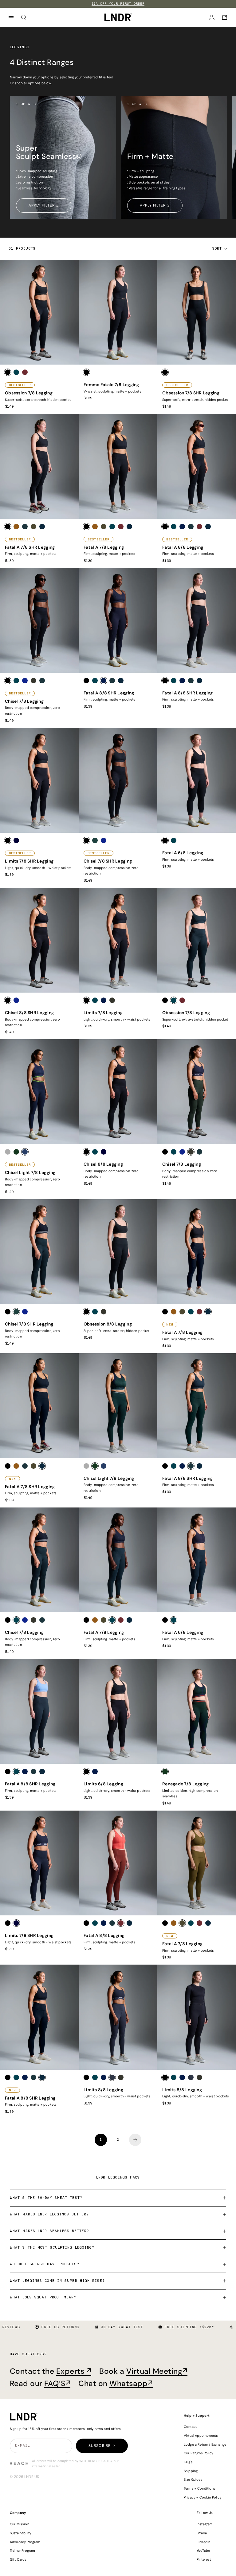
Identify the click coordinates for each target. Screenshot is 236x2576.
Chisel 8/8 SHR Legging (29, 1013)
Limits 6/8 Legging (103, 1784)
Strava (202, 2533)
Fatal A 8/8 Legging (183, 547)
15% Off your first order (118, 4)
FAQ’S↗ (57, 2384)
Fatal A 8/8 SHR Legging (109, 693)
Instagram (205, 2524)
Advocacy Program (25, 2542)
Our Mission (20, 2524)
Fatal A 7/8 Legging (104, 547)
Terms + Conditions (200, 2488)
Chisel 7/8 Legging (24, 701)
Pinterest (204, 2559)
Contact (190, 2427)
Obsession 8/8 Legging (108, 1324)
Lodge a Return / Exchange (205, 2444)
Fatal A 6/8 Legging (183, 853)
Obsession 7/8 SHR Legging (191, 393)
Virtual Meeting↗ (157, 2371)
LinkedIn (203, 2542)
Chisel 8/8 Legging (103, 1164)
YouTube (203, 2550)
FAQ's (188, 2462)
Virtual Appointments (201, 2436)
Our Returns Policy (199, 2453)
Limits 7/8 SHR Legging (29, 861)
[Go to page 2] (135, 2140)
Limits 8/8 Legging (103, 2090)
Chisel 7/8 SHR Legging (108, 861)
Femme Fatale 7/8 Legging (111, 385)
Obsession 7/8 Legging (29, 393)
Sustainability (21, 2533)
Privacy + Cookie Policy (203, 2497)
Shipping (191, 2471)
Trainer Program (22, 2550)
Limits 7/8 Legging (103, 1013)
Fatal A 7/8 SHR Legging (30, 547)
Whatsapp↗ (131, 2384)
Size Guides (193, 2479)
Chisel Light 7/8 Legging (30, 1173)
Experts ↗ (74, 2371)
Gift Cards (18, 2559)
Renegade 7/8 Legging (186, 1784)
